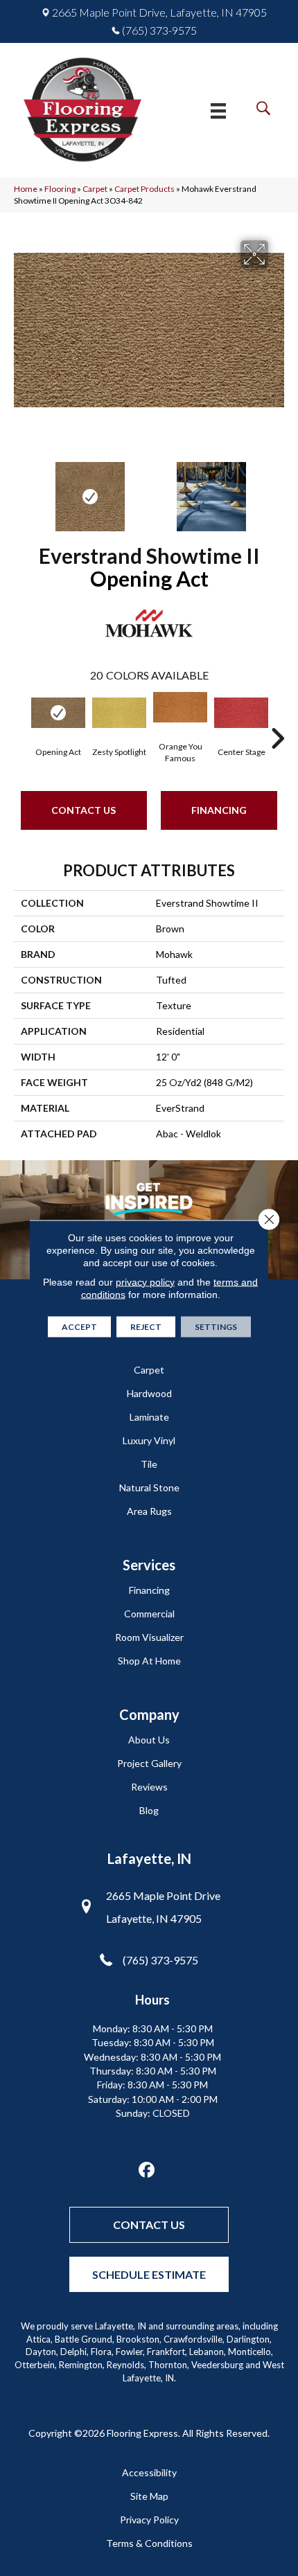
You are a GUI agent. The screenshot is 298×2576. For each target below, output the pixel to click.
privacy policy (145, 1281)
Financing (219, 810)
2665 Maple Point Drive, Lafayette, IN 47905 (159, 12)
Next (277, 490)
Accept (79, 1326)
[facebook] (147, 2170)
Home (26, 189)
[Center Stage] (241, 713)
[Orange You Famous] (180, 707)
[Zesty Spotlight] (119, 713)
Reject (146, 1326)
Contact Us (84, 810)
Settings (216, 1326)
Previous (21, 490)
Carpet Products (144, 189)
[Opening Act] (58, 713)
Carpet (95, 189)
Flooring (60, 189)
